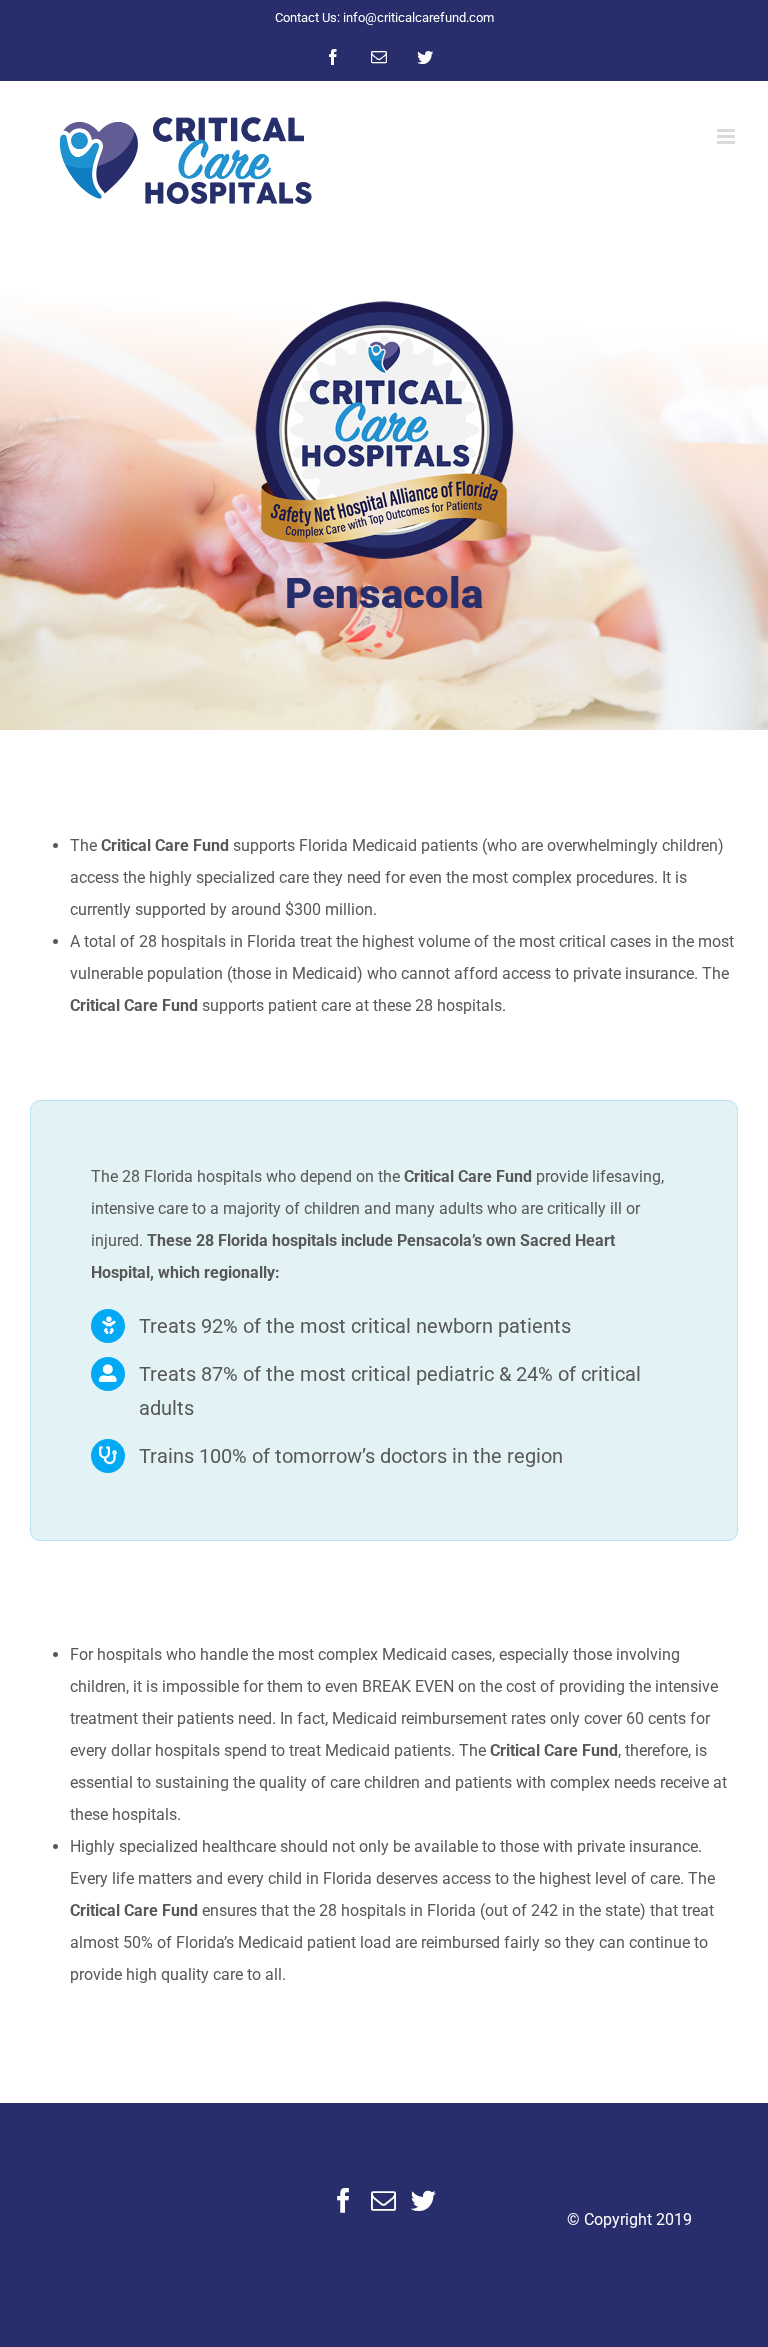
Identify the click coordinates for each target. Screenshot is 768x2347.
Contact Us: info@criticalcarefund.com (384, 17)
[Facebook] (343, 2200)
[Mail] (383, 2200)
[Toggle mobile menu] (727, 136)
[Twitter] (423, 2200)
